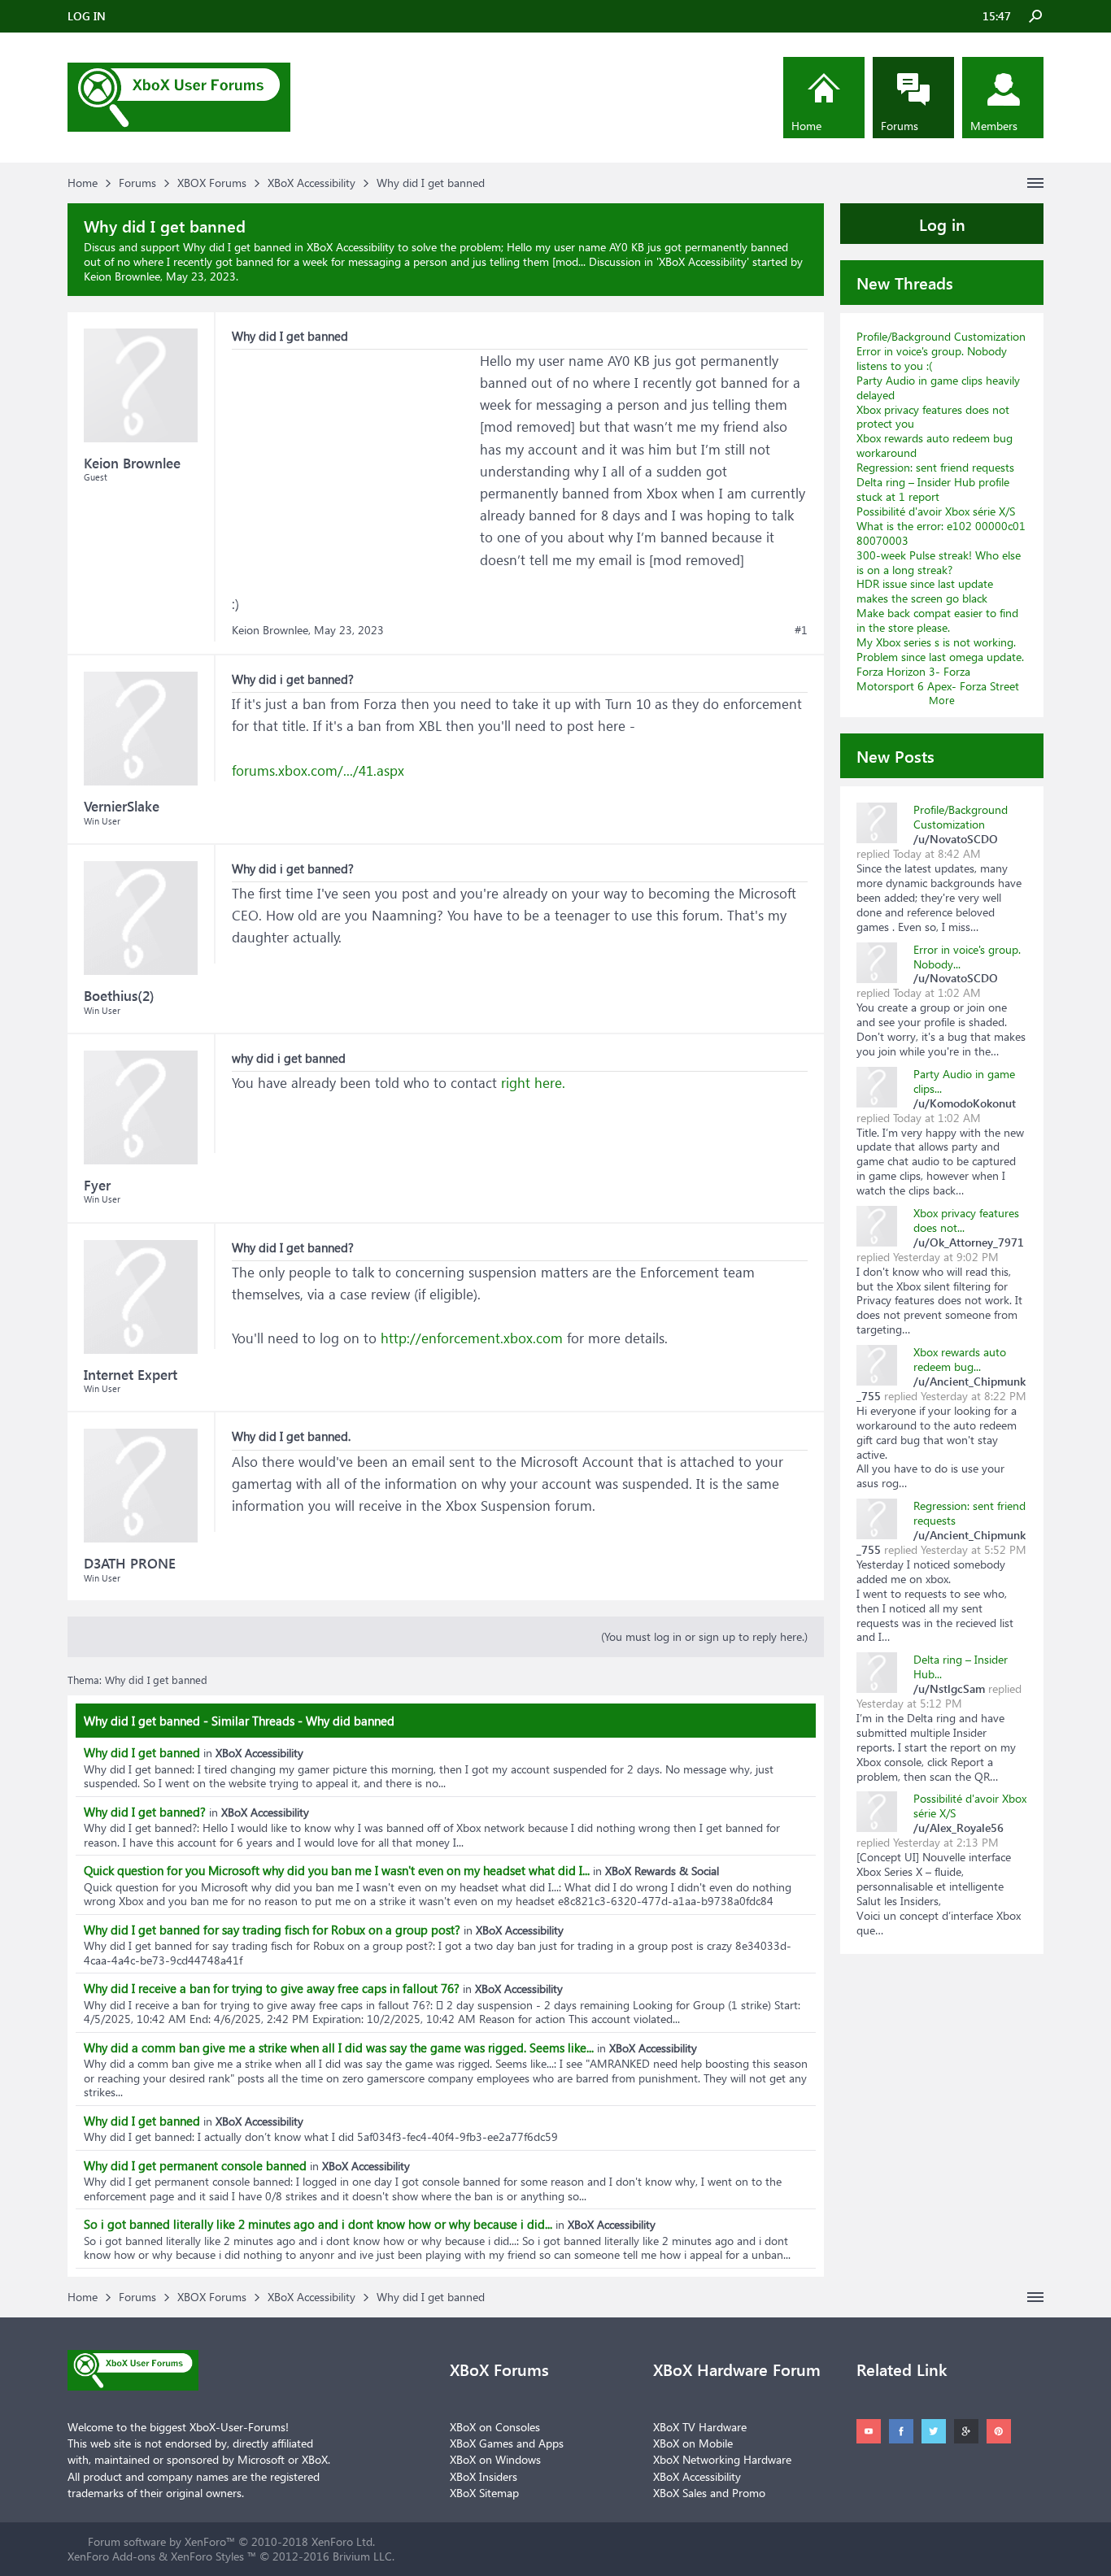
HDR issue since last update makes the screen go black (925, 591)
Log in (942, 224)
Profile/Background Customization (941, 336)
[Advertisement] (354, 451)
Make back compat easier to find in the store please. (937, 620)
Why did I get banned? (145, 1812)
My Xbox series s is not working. (936, 642)
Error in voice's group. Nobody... (967, 957)
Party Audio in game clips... (964, 1081)
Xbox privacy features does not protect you (933, 417)
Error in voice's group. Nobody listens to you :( (932, 358)
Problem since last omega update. (940, 657)
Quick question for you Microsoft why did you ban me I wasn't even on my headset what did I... (337, 1870)
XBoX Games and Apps (507, 2443)
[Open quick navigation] (1035, 183)
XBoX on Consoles (495, 2427)
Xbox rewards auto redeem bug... (960, 1359)
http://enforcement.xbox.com (472, 1338)
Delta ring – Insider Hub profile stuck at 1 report (933, 489)
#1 (801, 630)
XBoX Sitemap (484, 2493)
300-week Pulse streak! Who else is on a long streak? (939, 562)
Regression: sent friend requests (935, 467)
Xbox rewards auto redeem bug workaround (935, 445)
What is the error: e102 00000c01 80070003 (941, 533)
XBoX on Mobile (693, 2443)
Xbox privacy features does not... (966, 1220)
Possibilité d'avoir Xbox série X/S (936, 511)
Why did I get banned (142, 1752)
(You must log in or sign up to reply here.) (704, 1636)
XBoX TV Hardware (700, 2427)
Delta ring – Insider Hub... (961, 1667)
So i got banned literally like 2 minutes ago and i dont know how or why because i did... (318, 2224)
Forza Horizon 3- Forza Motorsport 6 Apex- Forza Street (938, 679)
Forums (900, 126)
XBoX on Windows (495, 2459)
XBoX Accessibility (703, 261)
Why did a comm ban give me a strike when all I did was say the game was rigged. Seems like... (339, 2047)
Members (994, 126)
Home (806, 126)
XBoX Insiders (484, 2476)
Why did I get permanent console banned (195, 2165)
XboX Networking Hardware (722, 2459)
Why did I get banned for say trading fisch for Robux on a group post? (272, 1930)
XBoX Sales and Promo (709, 2493)
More (942, 700)
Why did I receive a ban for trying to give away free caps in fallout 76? (272, 1988)
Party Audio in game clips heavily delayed (938, 387)
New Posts (895, 755)
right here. (531, 1083)
